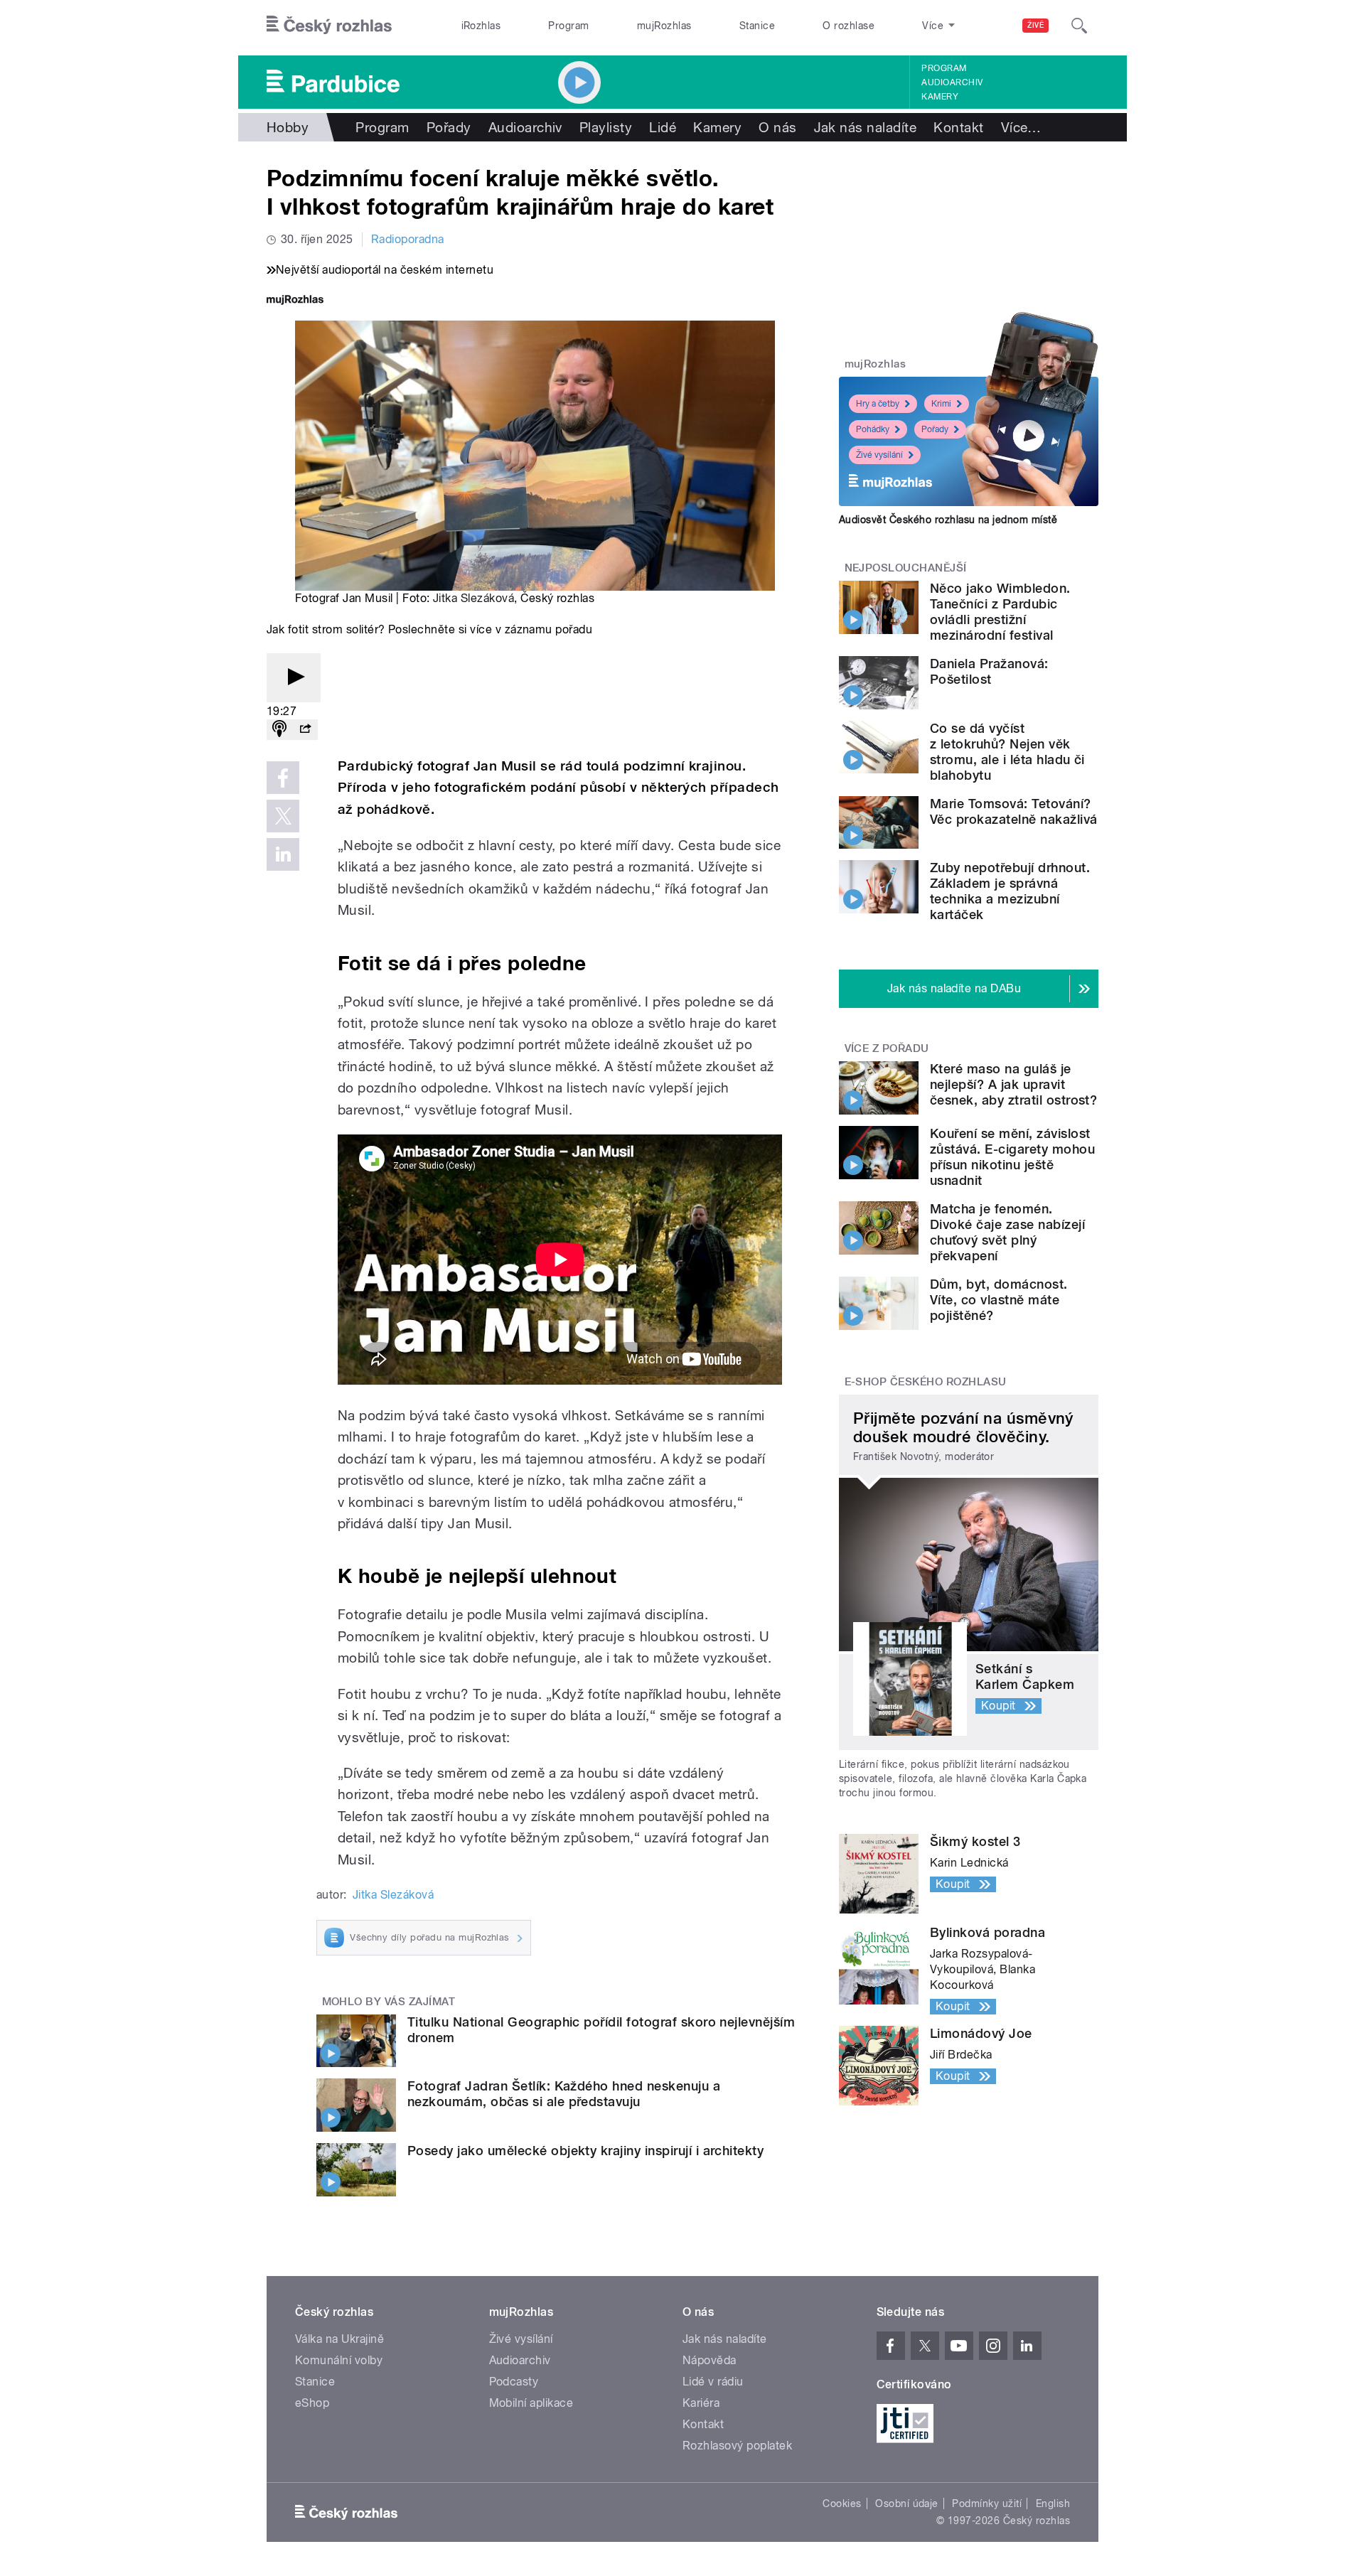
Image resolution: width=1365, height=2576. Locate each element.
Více (1021, 127)
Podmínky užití (987, 2503)
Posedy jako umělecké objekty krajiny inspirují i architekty (585, 2151)
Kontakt (958, 127)
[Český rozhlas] (329, 26)
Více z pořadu (887, 1048)
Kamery (940, 97)
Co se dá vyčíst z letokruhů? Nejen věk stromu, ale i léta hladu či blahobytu (1007, 752)
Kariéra (701, 2403)
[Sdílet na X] (283, 816)
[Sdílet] (305, 730)
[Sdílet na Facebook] (283, 778)
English (1053, 2503)
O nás (777, 127)
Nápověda (710, 2360)
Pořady (449, 127)
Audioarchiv (952, 82)
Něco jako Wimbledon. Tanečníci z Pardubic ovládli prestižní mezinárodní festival (1000, 612)
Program (568, 26)
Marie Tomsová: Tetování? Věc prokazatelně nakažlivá (1013, 811)
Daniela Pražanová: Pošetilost (989, 671)
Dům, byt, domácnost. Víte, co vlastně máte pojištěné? (999, 1300)
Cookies (842, 2503)
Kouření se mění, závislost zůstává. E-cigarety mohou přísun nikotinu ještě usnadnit (1012, 1157)
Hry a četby (878, 404)
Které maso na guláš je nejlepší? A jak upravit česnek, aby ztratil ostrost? (1013, 1084)
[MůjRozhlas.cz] (295, 301)
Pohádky (873, 429)
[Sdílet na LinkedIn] (283, 854)
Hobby (288, 127)
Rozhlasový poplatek (737, 2446)
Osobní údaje (907, 2503)
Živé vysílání (879, 455)
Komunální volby (339, 2360)
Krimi (941, 404)
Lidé (663, 127)
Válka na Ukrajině (339, 2339)
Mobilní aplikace (531, 2403)
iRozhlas (481, 26)
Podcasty (514, 2382)
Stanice (757, 26)
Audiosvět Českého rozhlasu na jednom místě (948, 520)
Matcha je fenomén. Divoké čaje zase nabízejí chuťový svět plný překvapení (1007, 1232)
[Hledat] (1079, 26)
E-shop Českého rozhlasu (926, 1382)
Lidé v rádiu (713, 2382)
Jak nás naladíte (866, 127)
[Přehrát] (294, 678)
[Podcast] (279, 730)
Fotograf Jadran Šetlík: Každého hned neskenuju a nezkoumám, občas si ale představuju (564, 2094)
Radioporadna (408, 239)
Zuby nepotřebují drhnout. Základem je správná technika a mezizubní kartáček (1010, 891)
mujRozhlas (664, 26)
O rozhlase (849, 26)
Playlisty (606, 127)
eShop (312, 2403)
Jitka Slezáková (473, 598)
